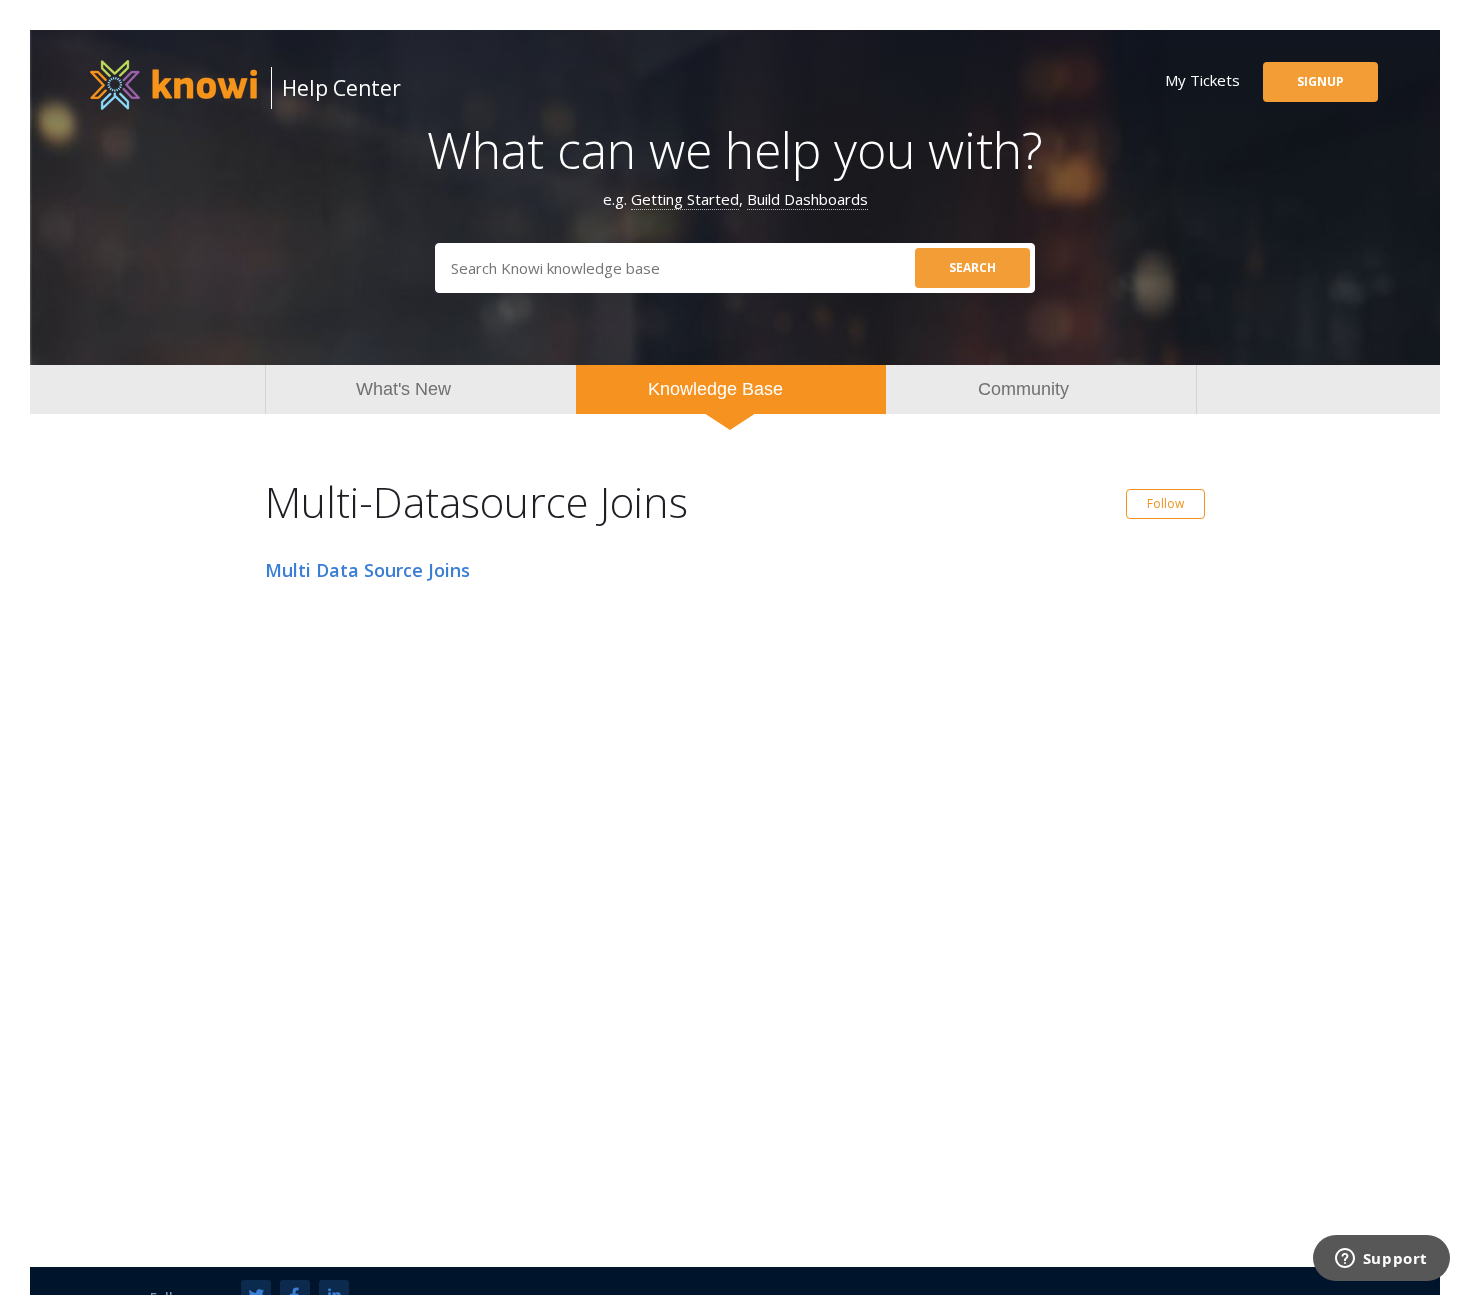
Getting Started (685, 199)
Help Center (341, 88)
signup (1320, 81)
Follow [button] (1165, 503)
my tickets (1202, 80)
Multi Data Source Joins (367, 570)
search (972, 267)
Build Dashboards (807, 199)
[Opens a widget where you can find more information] (1381, 1260)
